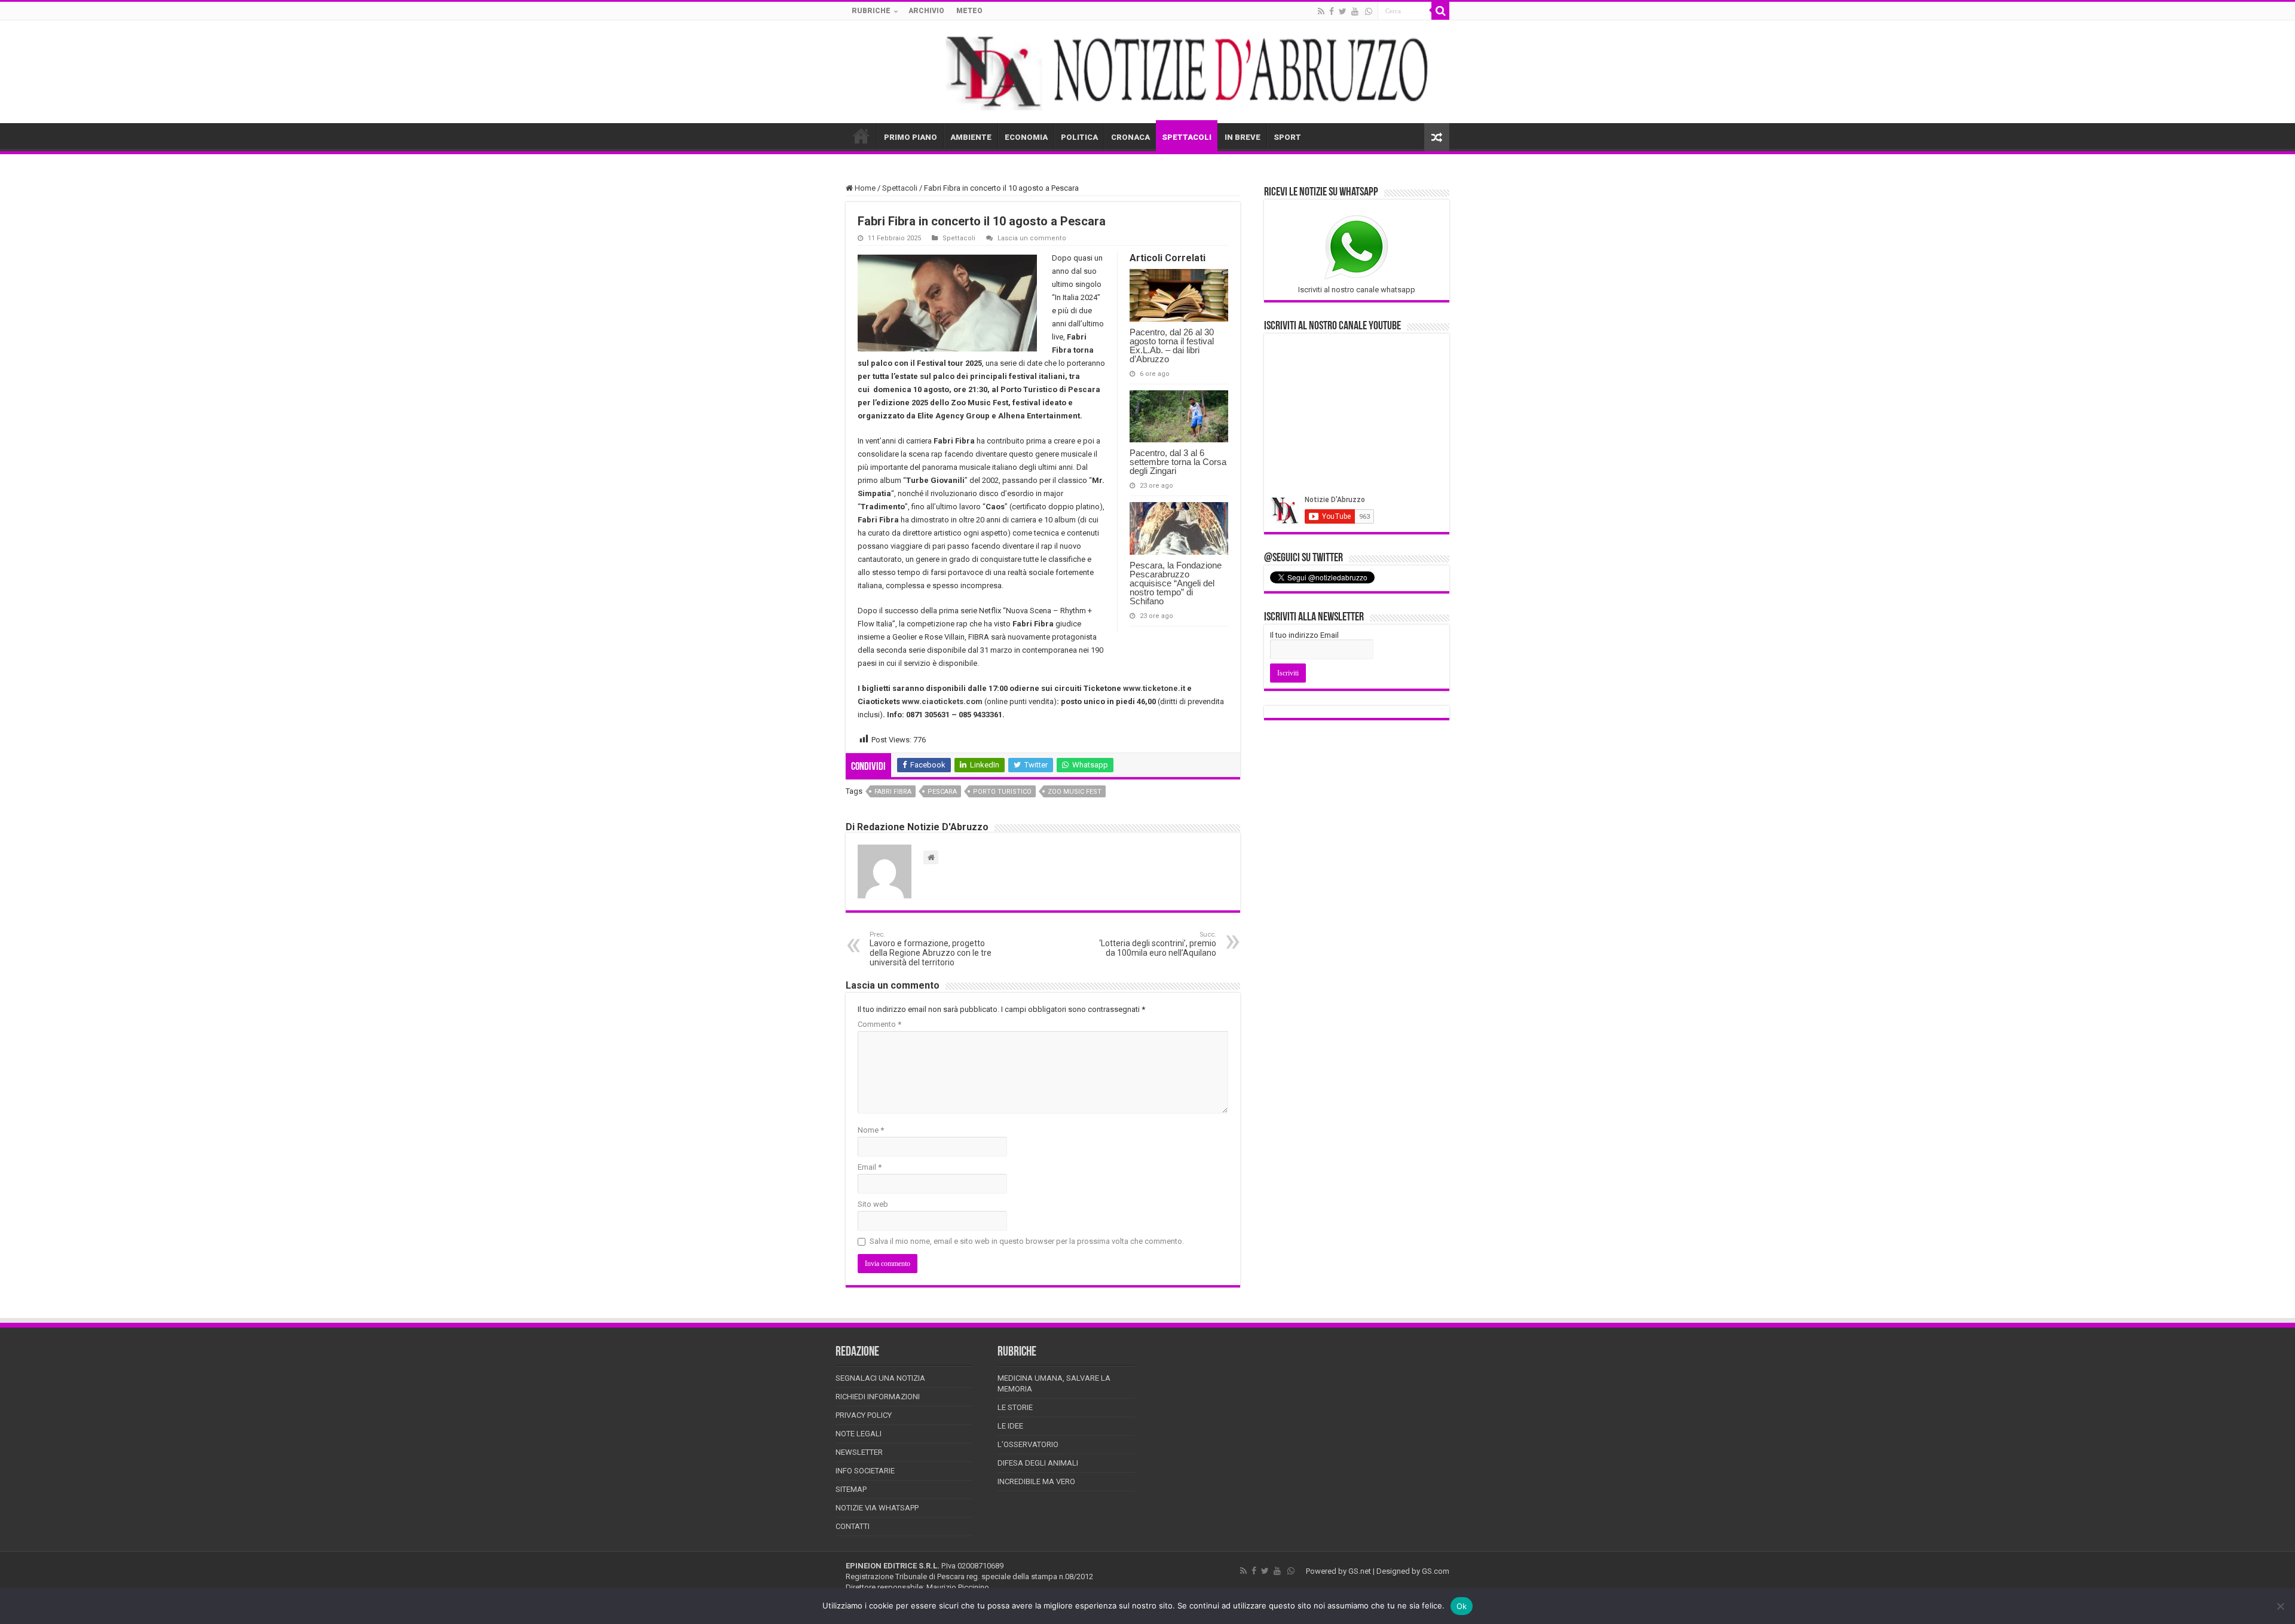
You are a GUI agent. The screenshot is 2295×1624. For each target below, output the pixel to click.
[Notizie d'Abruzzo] (1147, 72)
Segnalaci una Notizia (880, 1378)
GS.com (1436, 1571)
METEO (969, 11)
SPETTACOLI (1187, 137)
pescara (942, 792)
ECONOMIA (1026, 137)
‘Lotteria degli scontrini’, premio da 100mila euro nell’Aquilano (1158, 944)
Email (870, 1167)
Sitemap (851, 1489)
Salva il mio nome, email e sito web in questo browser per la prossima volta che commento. (1027, 1241)
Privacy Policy (864, 1415)
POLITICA (1079, 137)
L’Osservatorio (1028, 1444)
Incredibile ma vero (1036, 1481)
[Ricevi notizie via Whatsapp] (1369, 11)
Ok (1462, 1606)
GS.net (1360, 1571)
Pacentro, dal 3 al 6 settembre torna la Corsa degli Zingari (1178, 462)
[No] (2280, 1606)
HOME (861, 136)
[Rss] (1321, 11)
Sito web (873, 1204)
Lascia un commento (1032, 238)
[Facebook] (1332, 11)
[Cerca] (1440, 11)
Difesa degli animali (1038, 1463)
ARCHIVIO (926, 11)
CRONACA (1130, 137)
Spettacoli (900, 188)
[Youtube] (1355, 11)
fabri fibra (893, 792)
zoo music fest (1075, 792)
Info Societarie (865, 1471)
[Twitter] (1343, 11)
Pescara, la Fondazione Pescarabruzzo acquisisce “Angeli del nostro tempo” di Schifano (1176, 583)
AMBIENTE (971, 137)
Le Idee (1010, 1426)
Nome (871, 1130)
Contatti (853, 1526)
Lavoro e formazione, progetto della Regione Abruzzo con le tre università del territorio (931, 949)
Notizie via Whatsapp (877, 1508)
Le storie (1015, 1407)
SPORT (1287, 137)
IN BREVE (1243, 137)
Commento (879, 1024)
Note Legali (859, 1434)
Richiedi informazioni (878, 1397)
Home (864, 188)
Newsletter (859, 1452)
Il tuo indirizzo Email (1304, 635)
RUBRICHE (871, 11)
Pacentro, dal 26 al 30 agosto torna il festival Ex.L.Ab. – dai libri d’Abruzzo (1172, 345)
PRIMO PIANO (911, 137)
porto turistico (1002, 792)
